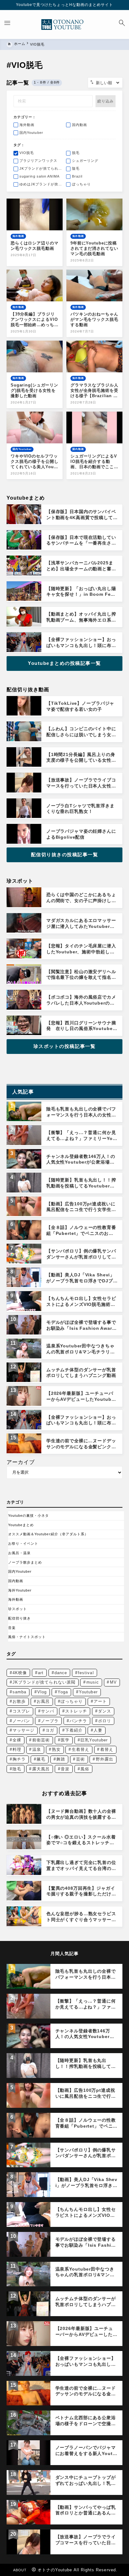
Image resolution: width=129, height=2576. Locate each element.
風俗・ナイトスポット (27, 1637)
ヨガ (50, 1730)
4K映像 (20, 1673)
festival (86, 1673)
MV (113, 1682)
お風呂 (43, 1701)
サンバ (48, 1711)
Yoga (63, 1692)
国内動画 (16, 1581)
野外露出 (105, 1759)
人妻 (98, 1730)
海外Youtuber (20, 1590)
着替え (107, 1749)
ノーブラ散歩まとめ (25, 1562)
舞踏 (61, 1759)
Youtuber (88, 1692)
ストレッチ (76, 1711)
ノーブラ (50, 1721)
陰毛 (17, 1769)
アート (100, 1701)
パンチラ (78, 1721)
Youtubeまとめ (21, 1525)
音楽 (12, 1628)
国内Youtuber (20, 1571)
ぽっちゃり (72, 1701)
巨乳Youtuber (94, 1740)
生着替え (80, 1749)
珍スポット (18, 1609)
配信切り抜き (19, 1618)
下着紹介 (74, 1730)
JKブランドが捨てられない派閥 (44, 1682)
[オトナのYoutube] (64, 25)
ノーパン (21, 1721)
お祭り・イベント (23, 1543)
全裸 (17, 1740)
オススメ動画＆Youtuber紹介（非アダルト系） (48, 1534)
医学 (65, 1740)
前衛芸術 (41, 1740)
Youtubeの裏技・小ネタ (29, 1515)
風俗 (85, 1769)
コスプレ (21, 1711)
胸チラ (19, 1759)
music (93, 1682)
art (41, 1673)
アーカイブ (21, 1462)
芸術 (80, 1759)
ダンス (105, 1711)
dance (61, 1673)
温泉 (37, 1749)
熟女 (56, 1749)
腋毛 (41, 1759)
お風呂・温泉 (19, 1553)
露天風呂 (41, 1769)
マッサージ (23, 1730)
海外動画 (16, 1599)
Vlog (42, 1692)
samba (19, 1692)
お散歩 (19, 1701)
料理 (17, 1749)
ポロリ (105, 1721)
